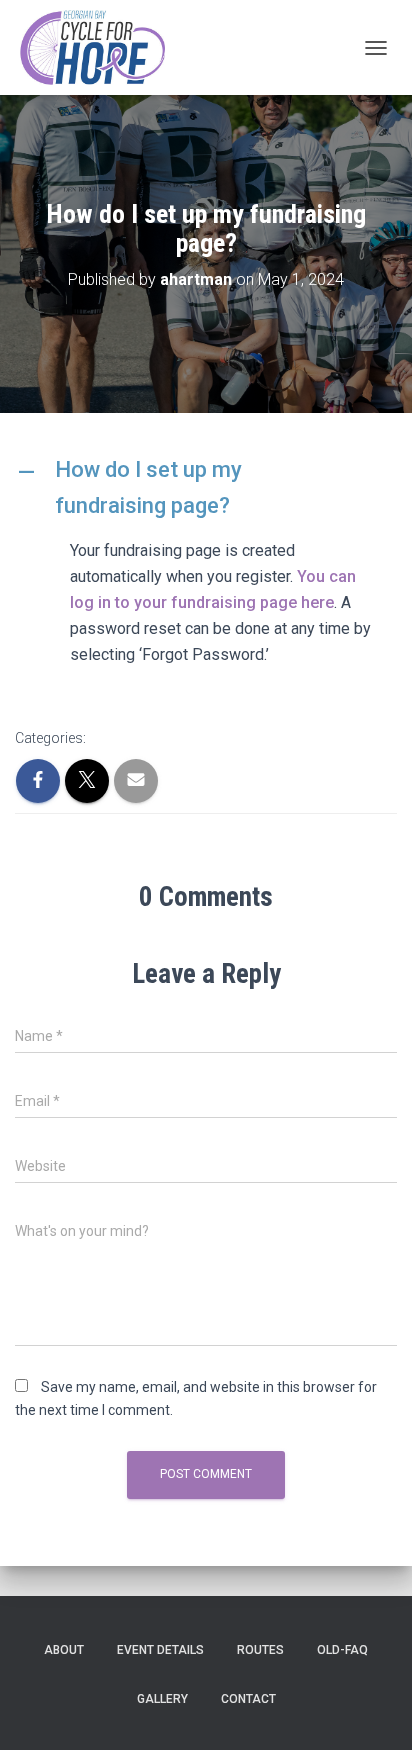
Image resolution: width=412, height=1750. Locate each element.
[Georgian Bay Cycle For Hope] (97, 47)
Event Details (160, 1650)
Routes (260, 1650)
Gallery (162, 1699)
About (64, 1650)
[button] (206, 487)
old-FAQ (342, 1650)
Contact (248, 1699)
